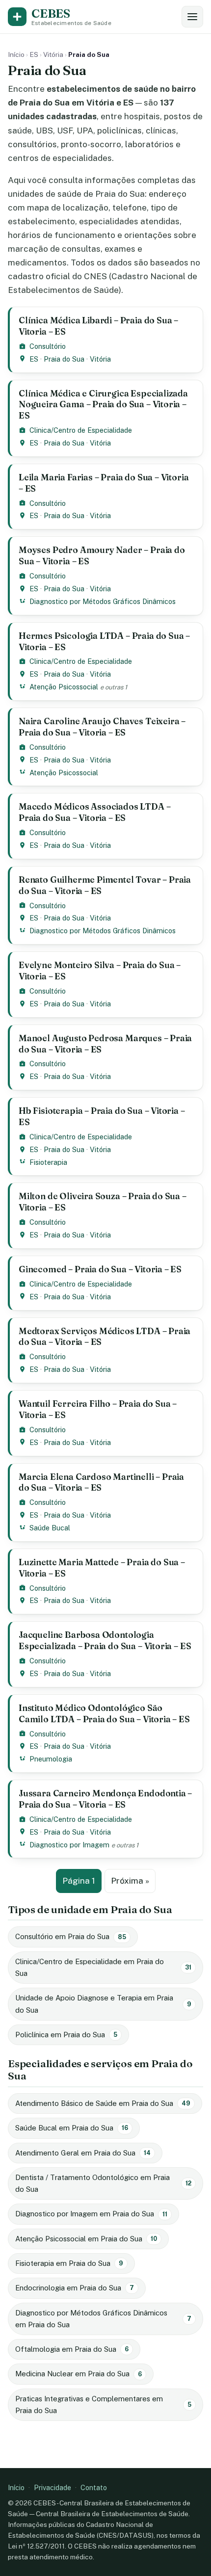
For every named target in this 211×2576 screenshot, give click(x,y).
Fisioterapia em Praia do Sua (69, 2263)
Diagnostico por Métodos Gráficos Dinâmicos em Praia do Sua (103, 2319)
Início (16, 54)
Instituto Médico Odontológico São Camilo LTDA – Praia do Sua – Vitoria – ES (104, 1713)
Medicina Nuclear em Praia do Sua (79, 2374)
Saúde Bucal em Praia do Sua (72, 2128)
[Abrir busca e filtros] (192, 17)
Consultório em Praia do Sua (71, 1936)
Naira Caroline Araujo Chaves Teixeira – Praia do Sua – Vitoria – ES (102, 727)
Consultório (48, 346)
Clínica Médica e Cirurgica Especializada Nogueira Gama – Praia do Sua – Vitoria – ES (103, 405)
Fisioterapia (48, 1162)
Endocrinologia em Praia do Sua (75, 2288)
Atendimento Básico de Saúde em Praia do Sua (103, 2103)
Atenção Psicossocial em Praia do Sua (86, 2239)
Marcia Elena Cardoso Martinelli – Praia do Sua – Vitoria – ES (101, 1482)
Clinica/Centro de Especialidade (81, 430)
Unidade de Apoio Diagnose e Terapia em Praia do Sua (103, 2004)
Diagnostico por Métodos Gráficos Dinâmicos (103, 601)
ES (34, 54)
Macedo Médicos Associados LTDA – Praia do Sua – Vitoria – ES (94, 812)
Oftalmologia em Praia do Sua (72, 2349)
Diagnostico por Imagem (69, 1845)
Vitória (53, 54)
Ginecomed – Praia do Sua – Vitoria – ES (100, 1269)
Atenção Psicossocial (64, 687)
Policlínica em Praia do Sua (66, 2035)
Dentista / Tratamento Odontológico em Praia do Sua (103, 2183)
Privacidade (53, 2487)
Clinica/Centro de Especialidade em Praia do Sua (103, 1967)
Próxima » (130, 1881)
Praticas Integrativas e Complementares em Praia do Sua (103, 2405)
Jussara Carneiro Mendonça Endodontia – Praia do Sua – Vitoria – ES (105, 1799)
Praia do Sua (64, 359)
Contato (94, 2487)
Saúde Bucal (50, 1528)
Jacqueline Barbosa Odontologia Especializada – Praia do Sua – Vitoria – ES (105, 1640)
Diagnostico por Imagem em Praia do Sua (91, 2214)
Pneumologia (51, 1759)
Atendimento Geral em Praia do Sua (83, 2153)
